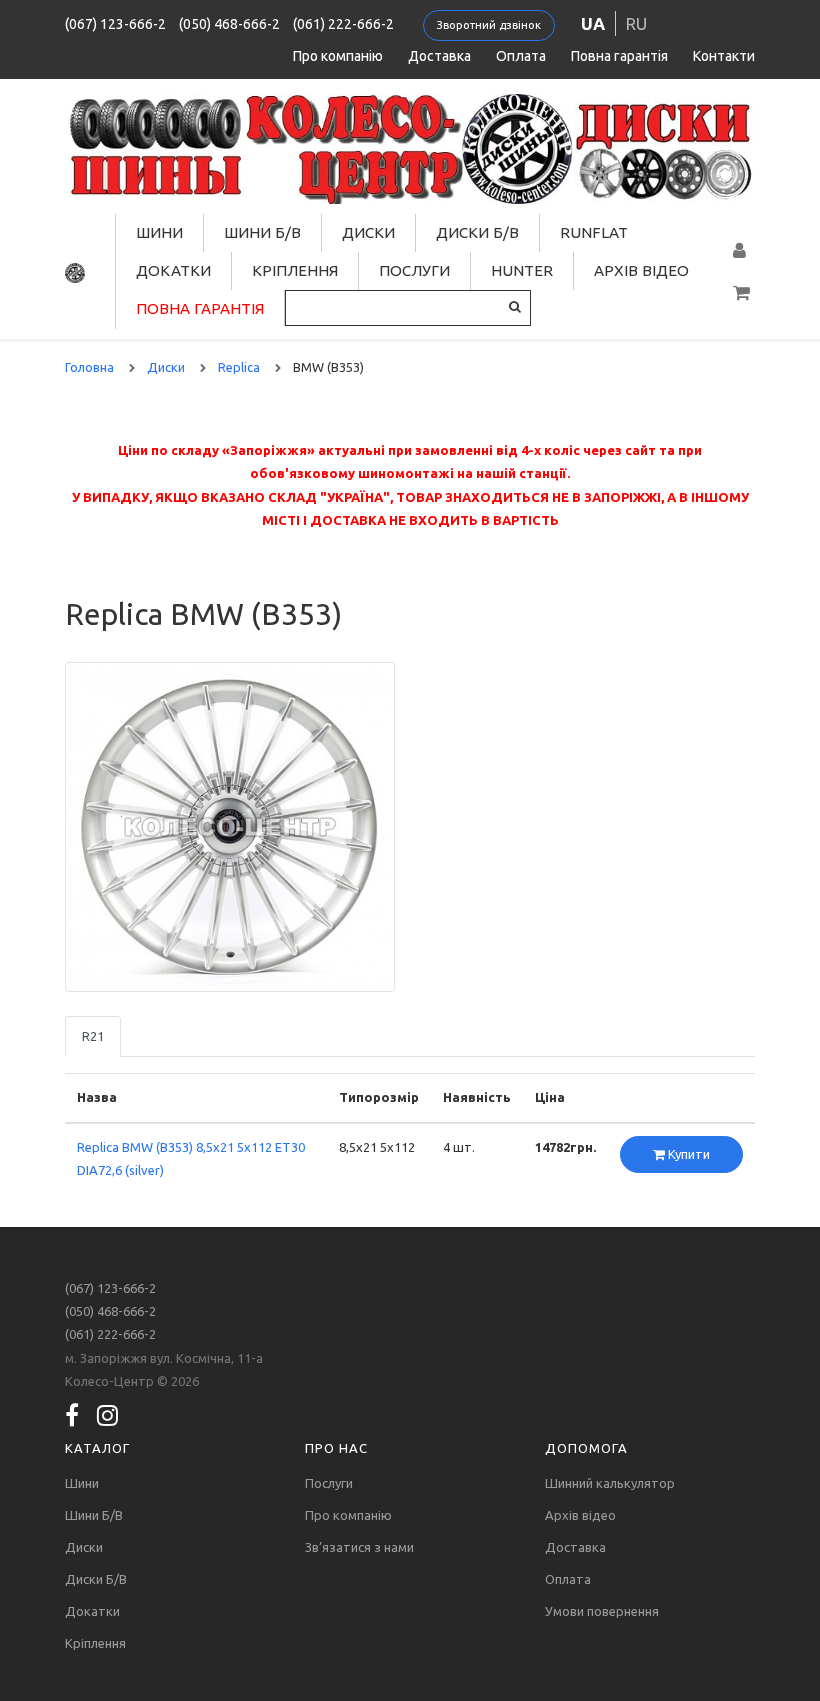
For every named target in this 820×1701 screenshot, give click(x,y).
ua (593, 23)
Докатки (173, 270)
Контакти (724, 56)
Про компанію (338, 56)
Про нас (336, 1448)
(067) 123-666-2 (115, 24)
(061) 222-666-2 (343, 24)
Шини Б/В (262, 232)
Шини (159, 232)
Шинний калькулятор (610, 1483)
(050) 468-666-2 (229, 24)
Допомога (586, 1448)
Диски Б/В (477, 232)
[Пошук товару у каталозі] (515, 306)
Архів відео (641, 270)
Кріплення (295, 270)
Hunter (522, 270)
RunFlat (594, 232)
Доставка (439, 56)
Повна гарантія (619, 56)
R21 (93, 1036)
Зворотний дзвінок (489, 25)
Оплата (521, 56)
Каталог (97, 1448)
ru (636, 23)
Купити (687, 1154)
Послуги (414, 270)
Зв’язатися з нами (359, 1547)
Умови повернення (602, 1611)
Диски (368, 232)
